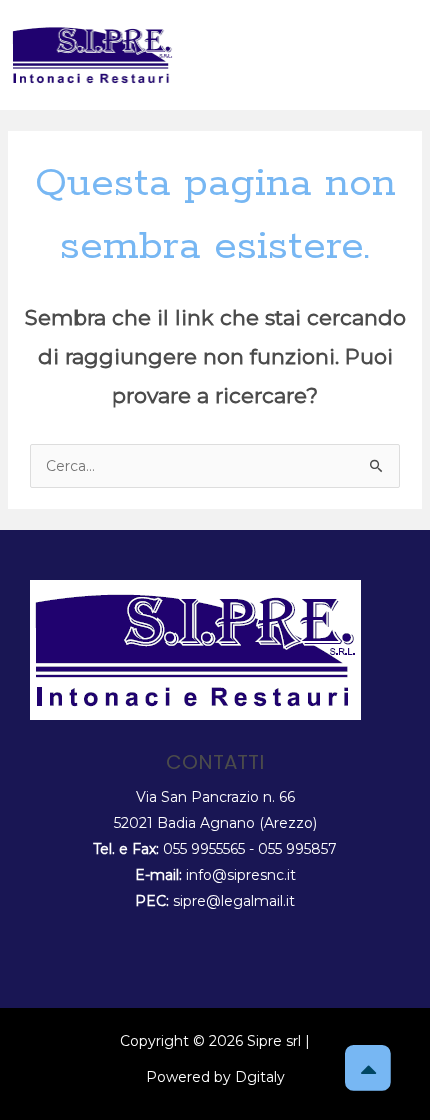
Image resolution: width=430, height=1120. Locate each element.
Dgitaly (260, 1077)
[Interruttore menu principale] (399, 54)
